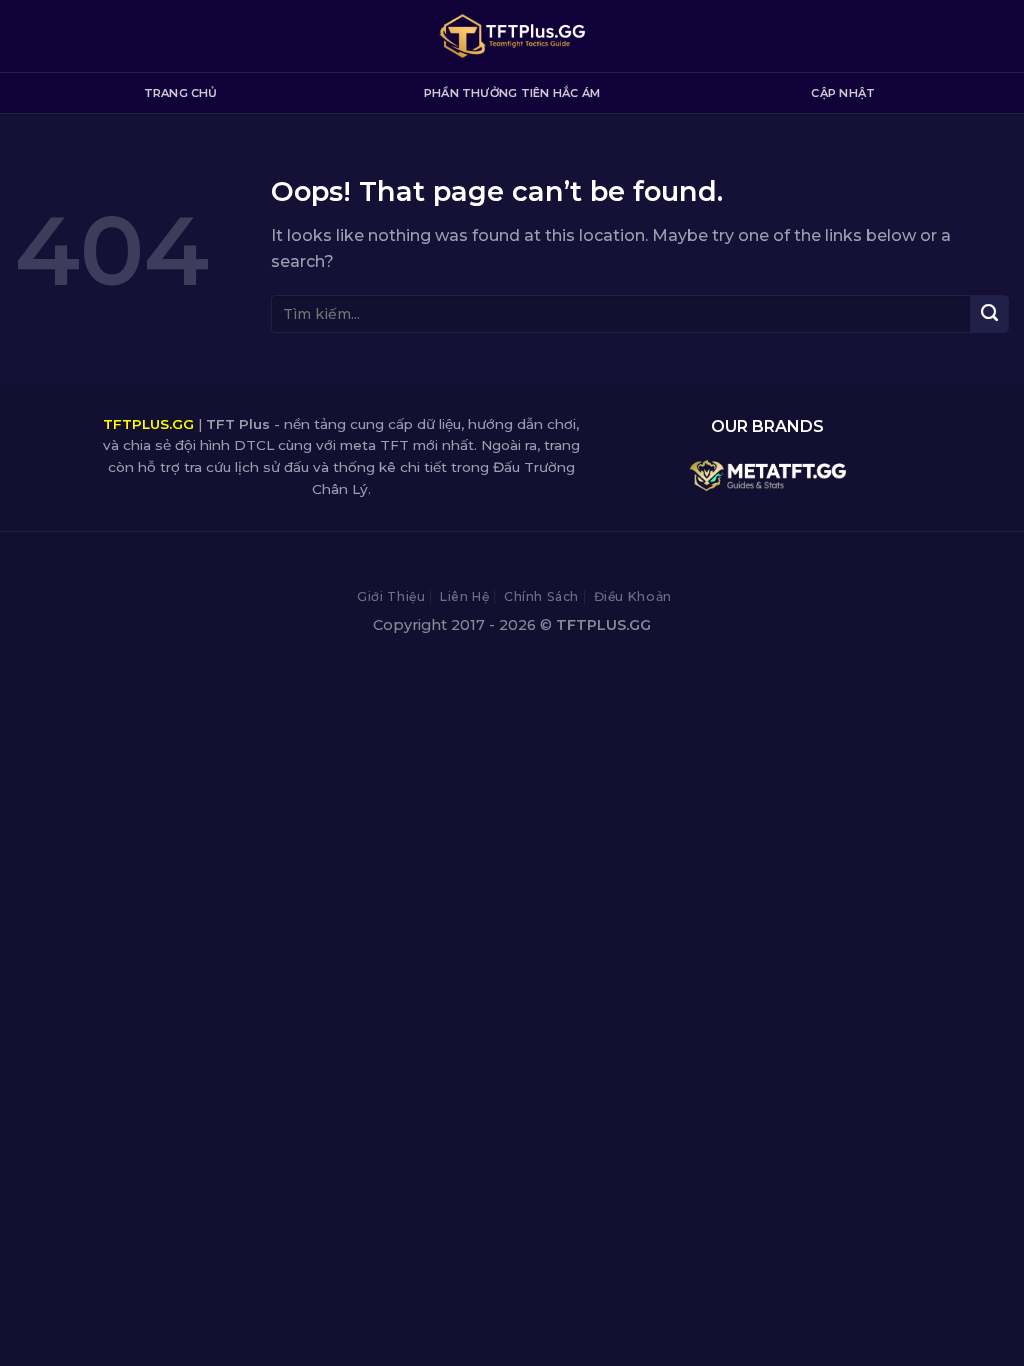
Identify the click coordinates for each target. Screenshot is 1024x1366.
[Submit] (990, 314)
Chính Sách (541, 596)
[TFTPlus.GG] (512, 36)
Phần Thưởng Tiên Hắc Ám (512, 93)
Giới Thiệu (391, 596)
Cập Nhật (843, 93)
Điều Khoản (633, 596)
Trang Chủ (181, 93)
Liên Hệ (464, 596)
